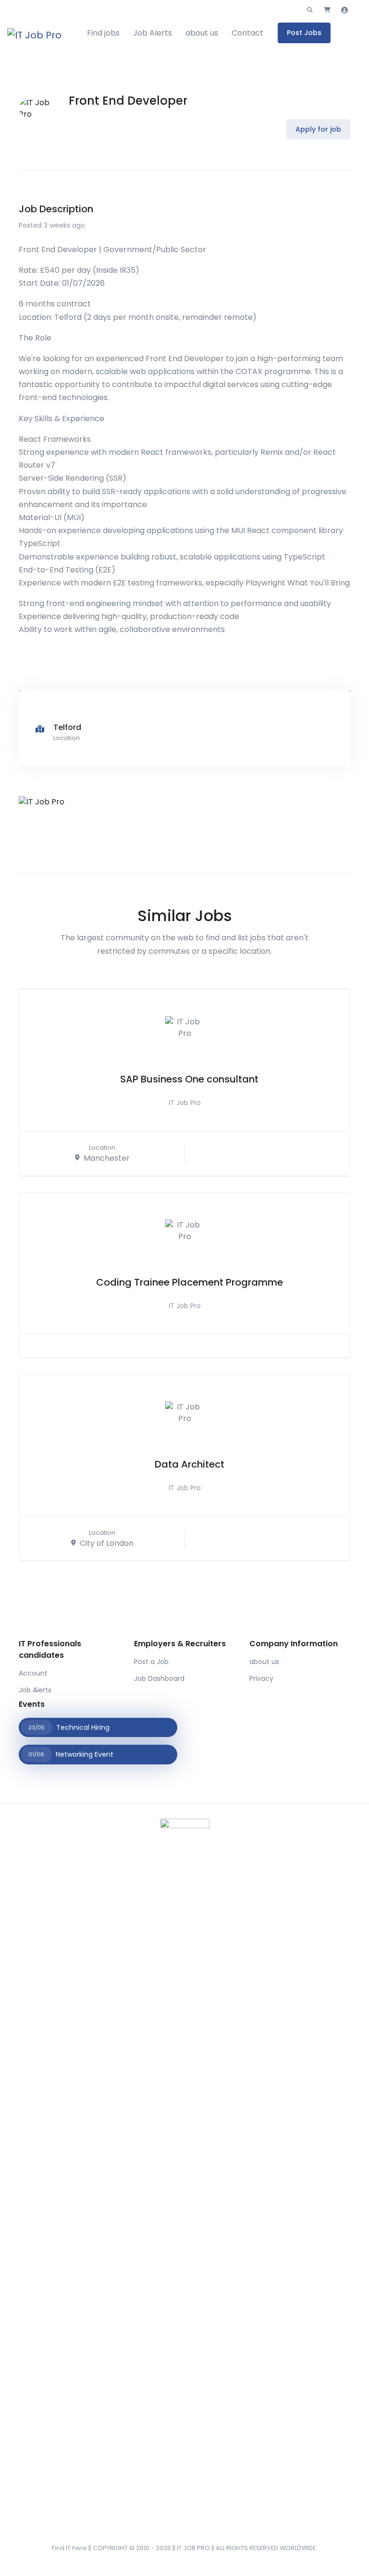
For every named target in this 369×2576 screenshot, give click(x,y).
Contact (247, 33)
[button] (310, 10)
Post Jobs (304, 33)
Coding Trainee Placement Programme (190, 1282)
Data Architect (190, 1464)
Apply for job (318, 129)
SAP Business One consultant (189, 1079)
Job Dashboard (159, 1678)
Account (33, 1673)
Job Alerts (153, 33)
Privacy (261, 1678)
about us (202, 33)
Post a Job (151, 1662)
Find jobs (103, 33)
